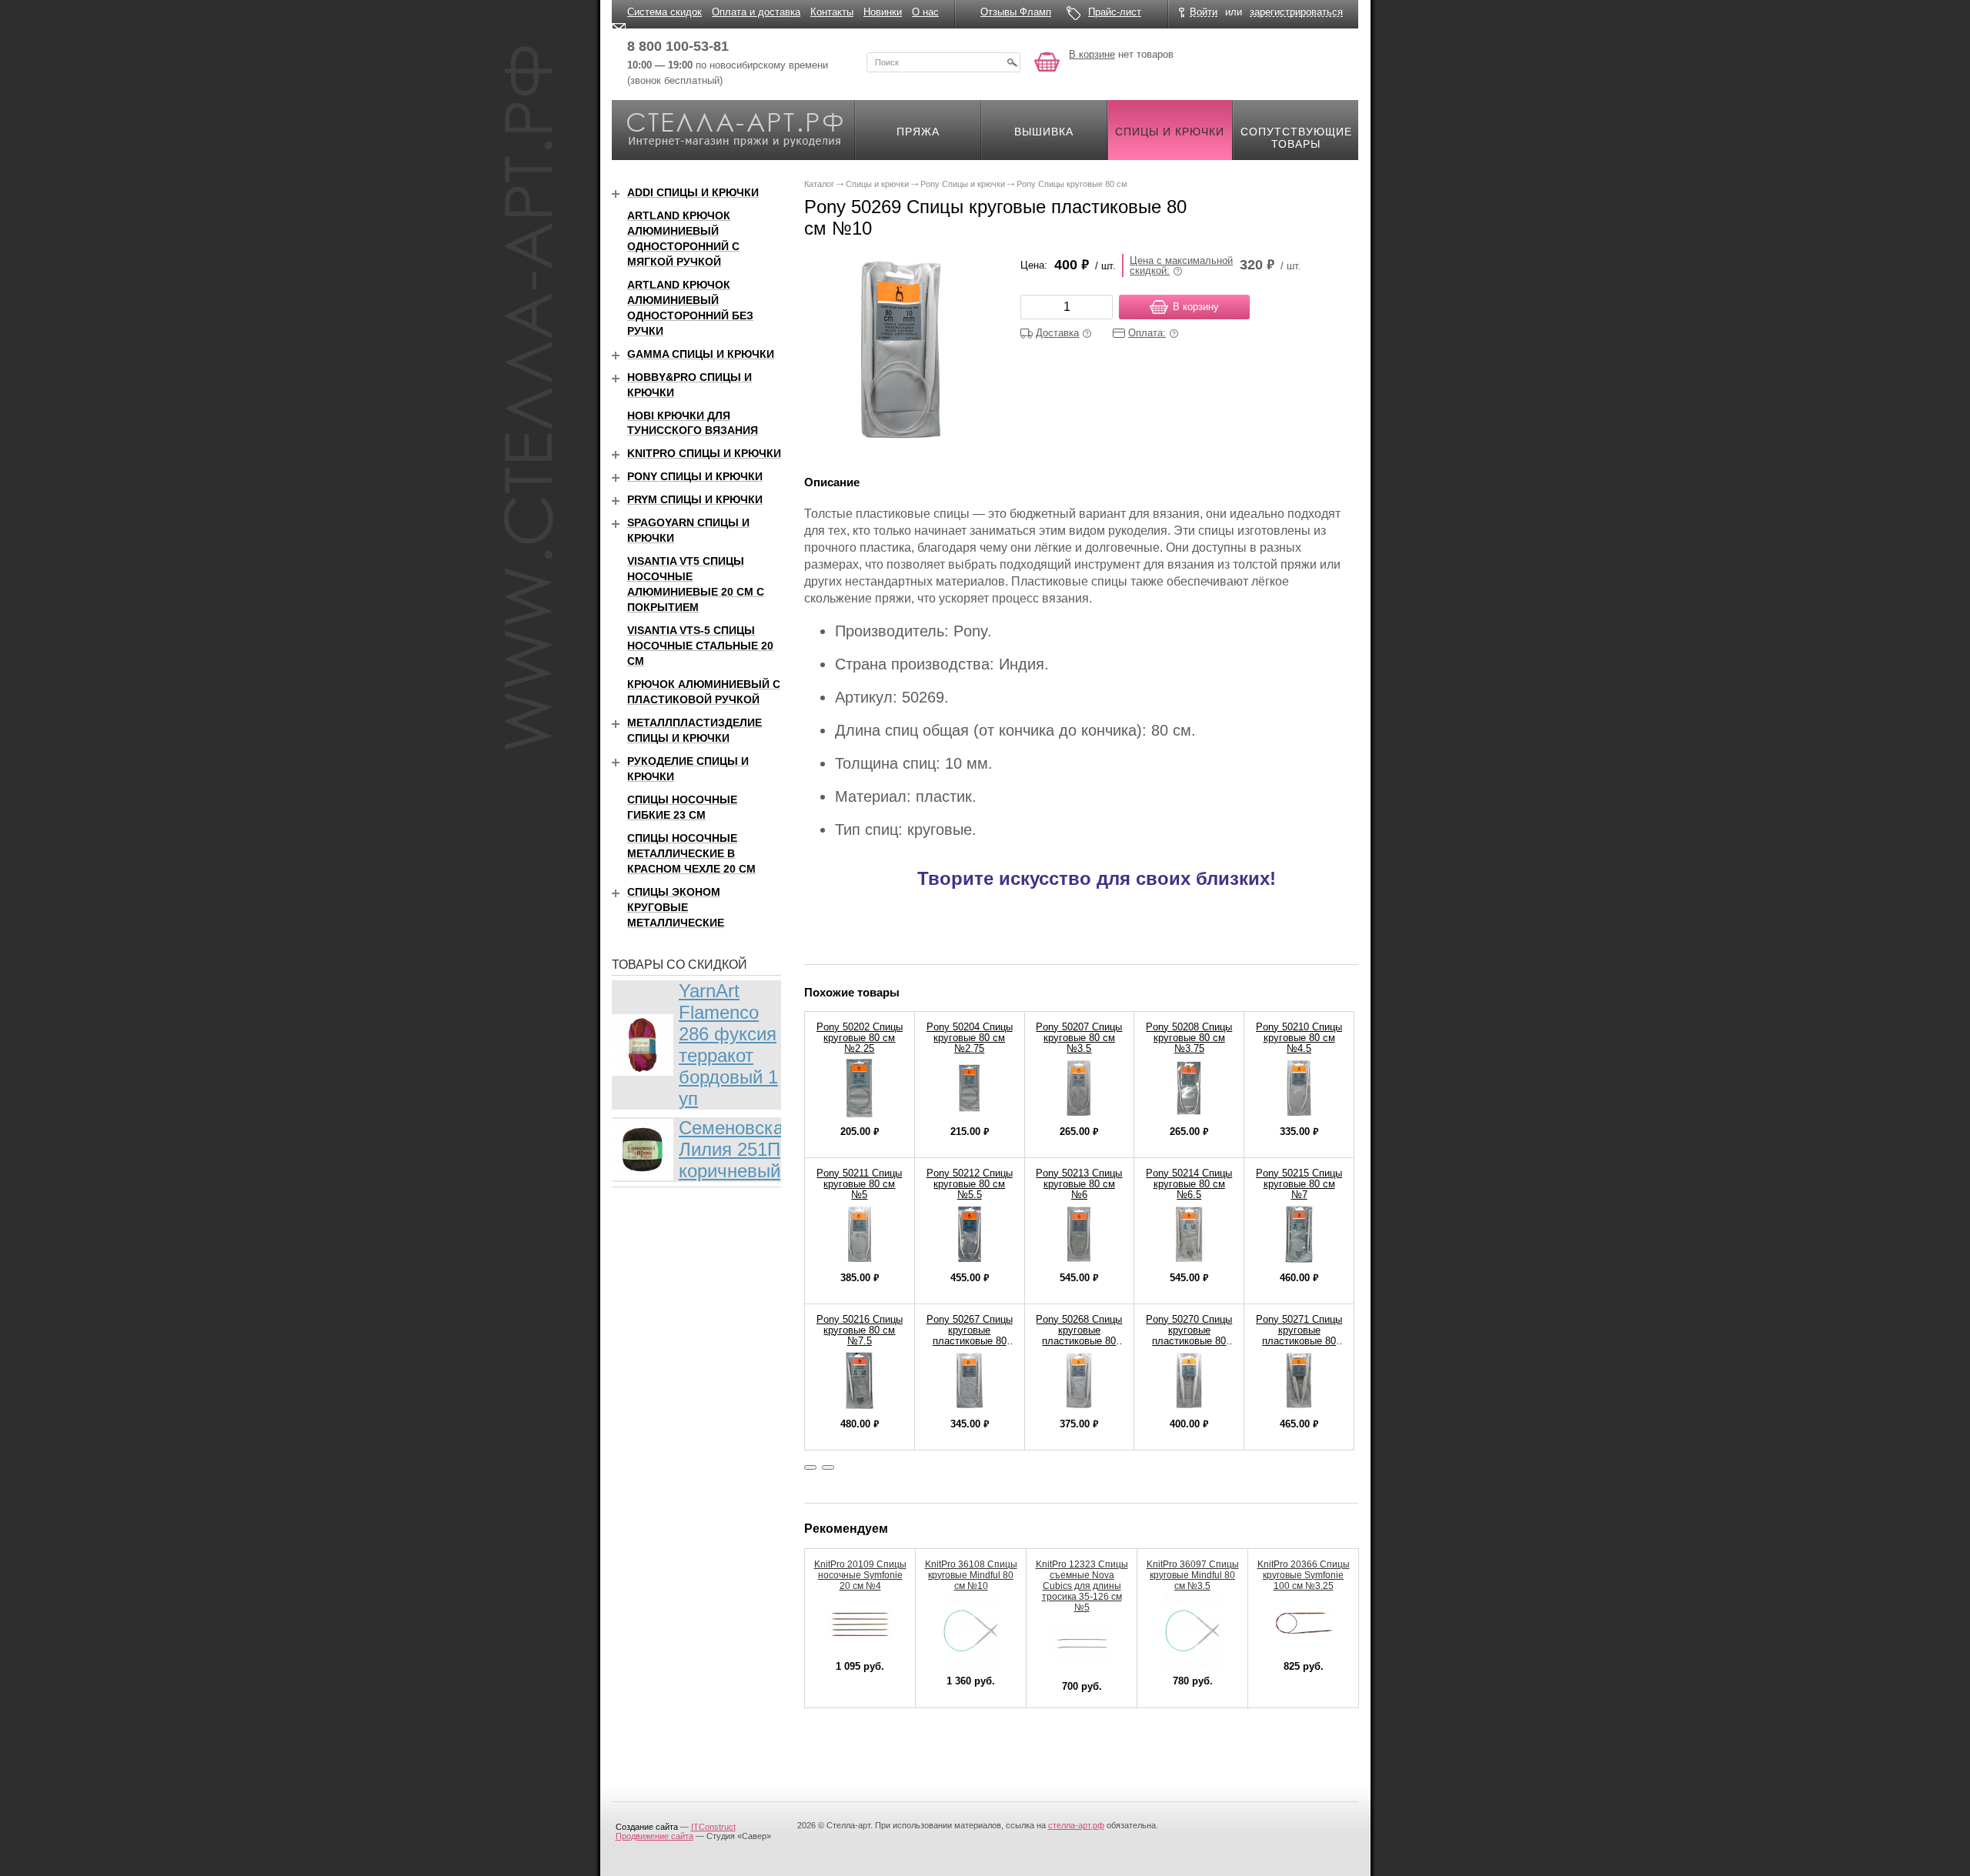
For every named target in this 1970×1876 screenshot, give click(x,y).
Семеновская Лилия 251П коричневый (736, 1149)
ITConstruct (713, 1827)
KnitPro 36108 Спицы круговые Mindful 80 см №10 (971, 1575)
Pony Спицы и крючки (695, 476)
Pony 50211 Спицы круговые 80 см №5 (859, 1184)
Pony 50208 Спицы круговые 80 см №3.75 (1189, 1038)
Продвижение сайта (654, 1836)
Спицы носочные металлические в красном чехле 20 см (691, 853)
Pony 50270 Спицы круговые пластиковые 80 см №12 (1189, 1335)
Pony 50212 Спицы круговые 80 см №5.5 (970, 1184)
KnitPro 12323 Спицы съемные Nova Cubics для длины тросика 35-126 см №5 (1082, 1586)
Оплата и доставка (756, 12)
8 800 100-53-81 (678, 46)
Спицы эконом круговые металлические (676, 907)
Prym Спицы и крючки (695, 499)
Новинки (883, 12)
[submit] (1012, 62)
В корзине (1092, 54)
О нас (925, 12)
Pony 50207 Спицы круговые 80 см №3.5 (1079, 1038)
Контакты (832, 12)
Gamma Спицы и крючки (701, 354)
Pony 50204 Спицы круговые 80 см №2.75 (970, 1038)
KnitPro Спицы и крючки (704, 453)
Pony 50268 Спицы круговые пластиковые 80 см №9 (1079, 1335)
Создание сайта (647, 1827)
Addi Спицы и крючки (693, 192)
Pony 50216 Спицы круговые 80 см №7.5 (860, 1330)
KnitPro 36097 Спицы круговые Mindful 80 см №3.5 (1193, 1575)
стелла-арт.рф (1076, 1825)
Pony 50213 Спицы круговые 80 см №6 (1079, 1184)
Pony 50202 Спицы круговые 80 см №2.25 (860, 1038)
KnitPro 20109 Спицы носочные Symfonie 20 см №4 (860, 1575)
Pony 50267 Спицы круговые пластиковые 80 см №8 (970, 1335)
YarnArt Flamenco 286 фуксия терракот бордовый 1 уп (728, 1045)
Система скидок (664, 12)
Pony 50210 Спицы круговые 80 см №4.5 (1299, 1038)
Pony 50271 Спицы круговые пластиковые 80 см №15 (1299, 1335)
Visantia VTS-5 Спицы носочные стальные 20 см (700, 646)
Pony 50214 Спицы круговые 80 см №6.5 (1189, 1184)
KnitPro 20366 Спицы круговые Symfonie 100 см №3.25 (1304, 1575)
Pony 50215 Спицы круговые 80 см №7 (1299, 1184)
